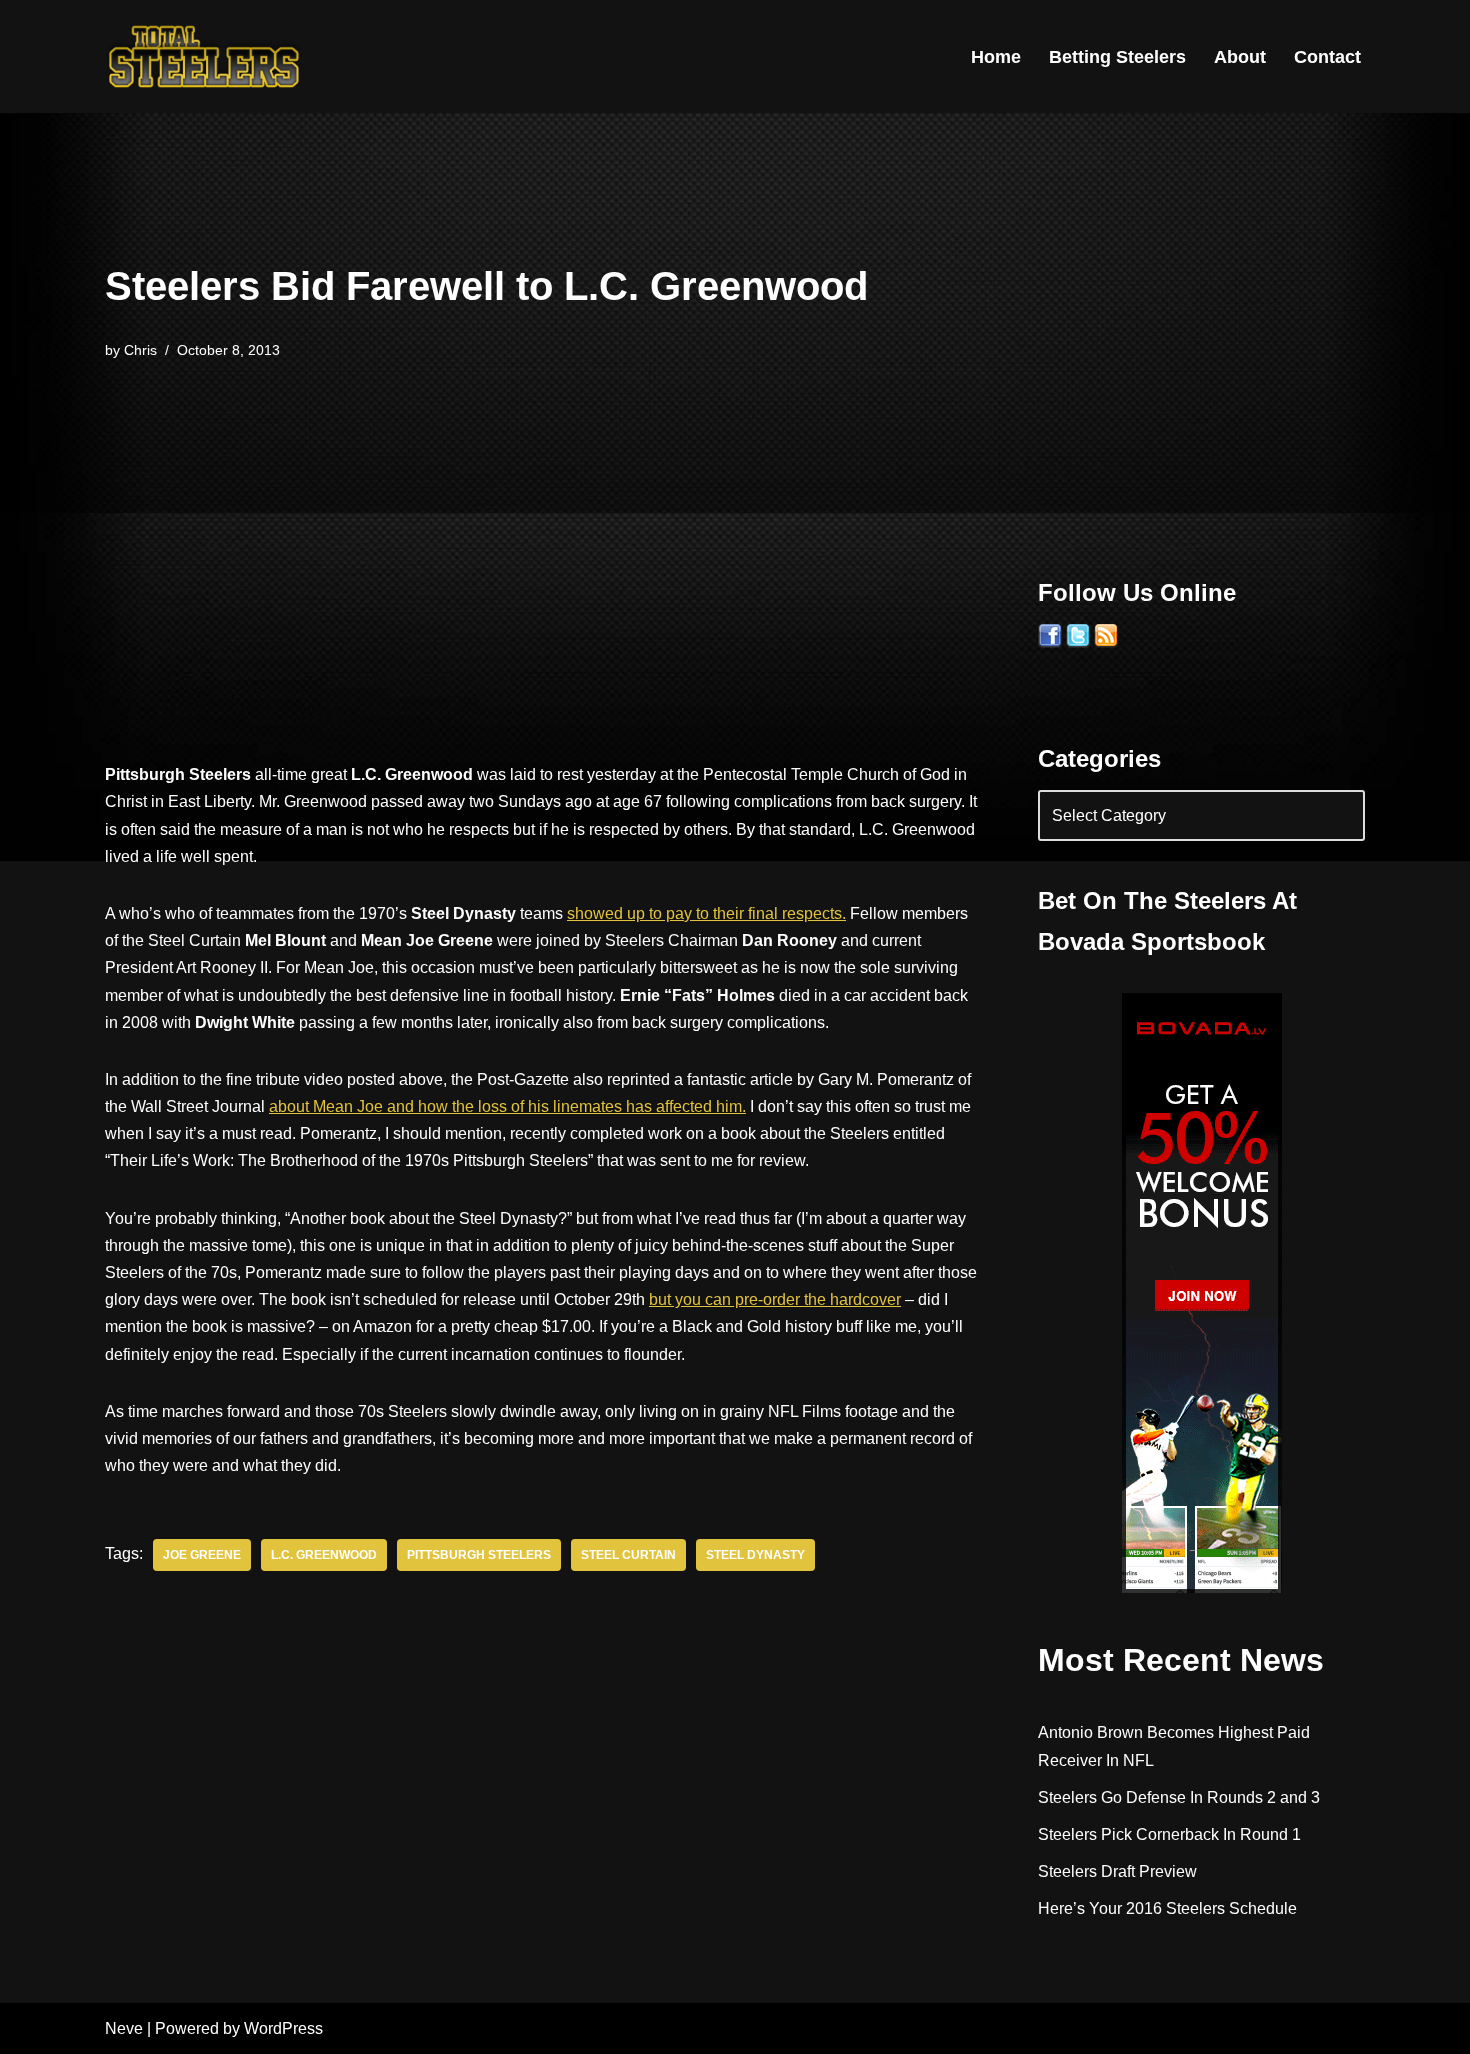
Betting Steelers (1117, 57)
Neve (124, 2028)
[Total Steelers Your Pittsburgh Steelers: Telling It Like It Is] (205, 56)
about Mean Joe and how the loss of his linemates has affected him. (507, 1106)
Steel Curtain (628, 1555)
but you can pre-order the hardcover (775, 1299)
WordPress (283, 2028)
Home (996, 57)
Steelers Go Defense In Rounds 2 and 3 (1179, 1797)
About (1240, 57)
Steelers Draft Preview (1117, 1871)
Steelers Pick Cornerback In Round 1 (1169, 1834)
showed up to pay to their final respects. (706, 913)
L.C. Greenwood (324, 1555)
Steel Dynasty (755, 1555)
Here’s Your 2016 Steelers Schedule (1167, 1908)
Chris (140, 350)
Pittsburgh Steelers (479, 1555)
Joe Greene (202, 1555)
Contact (1327, 57)
